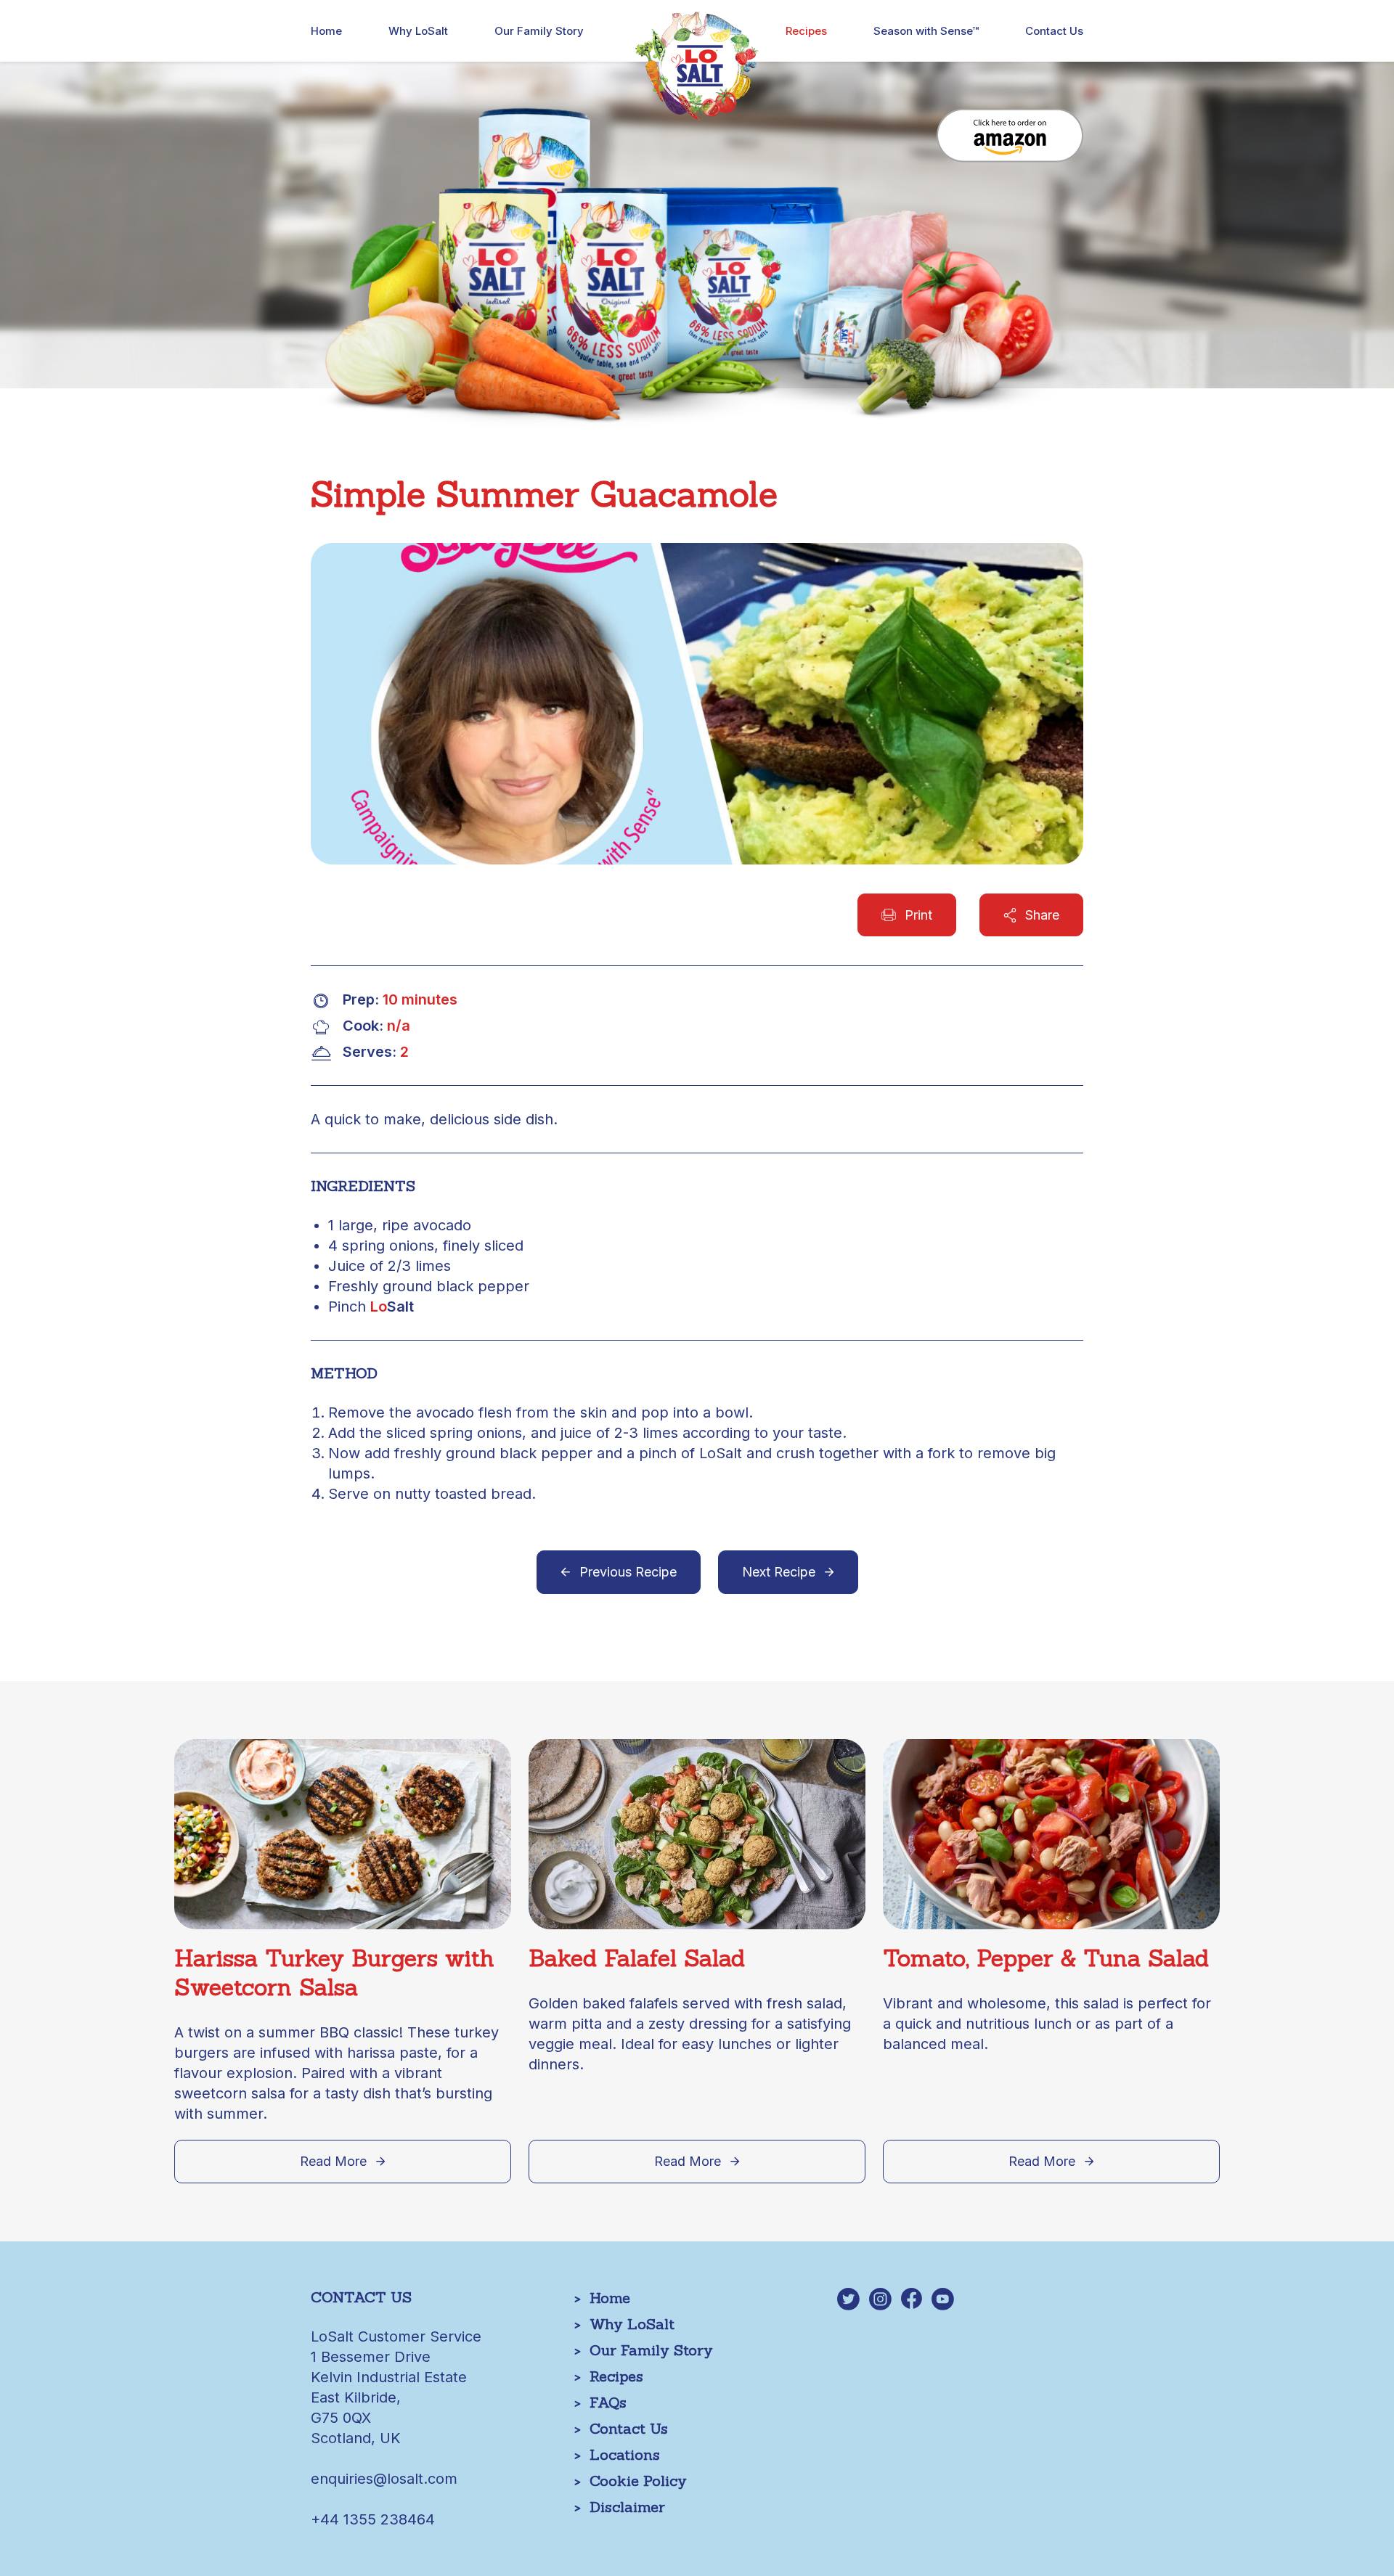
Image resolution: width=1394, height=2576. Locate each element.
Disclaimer (627, 2507)
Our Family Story (539, 31)
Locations (625, 2454)
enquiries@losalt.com (384, 2479)
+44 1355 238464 (373, 2519)
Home (326, 31)
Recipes (806, 31)
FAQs (608, 2402)
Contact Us (1054, 31)
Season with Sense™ (926, 31)
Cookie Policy (638, 2481)
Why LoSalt (418, 31)
